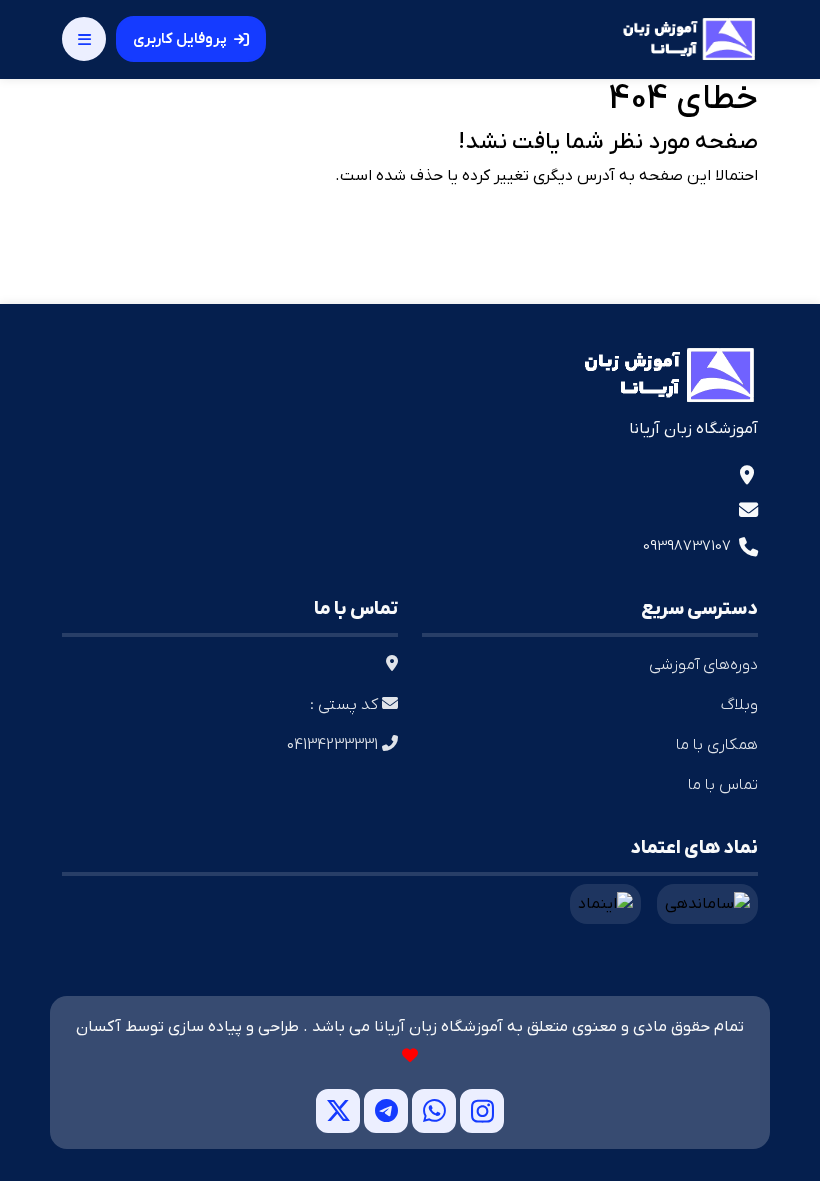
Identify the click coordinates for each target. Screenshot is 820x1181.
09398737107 (687, 546)
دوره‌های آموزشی (703, 665)
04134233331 (334, 745)
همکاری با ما (717, 745)
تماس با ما (723, 785)
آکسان (98, 1027)
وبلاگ (739, 705)
